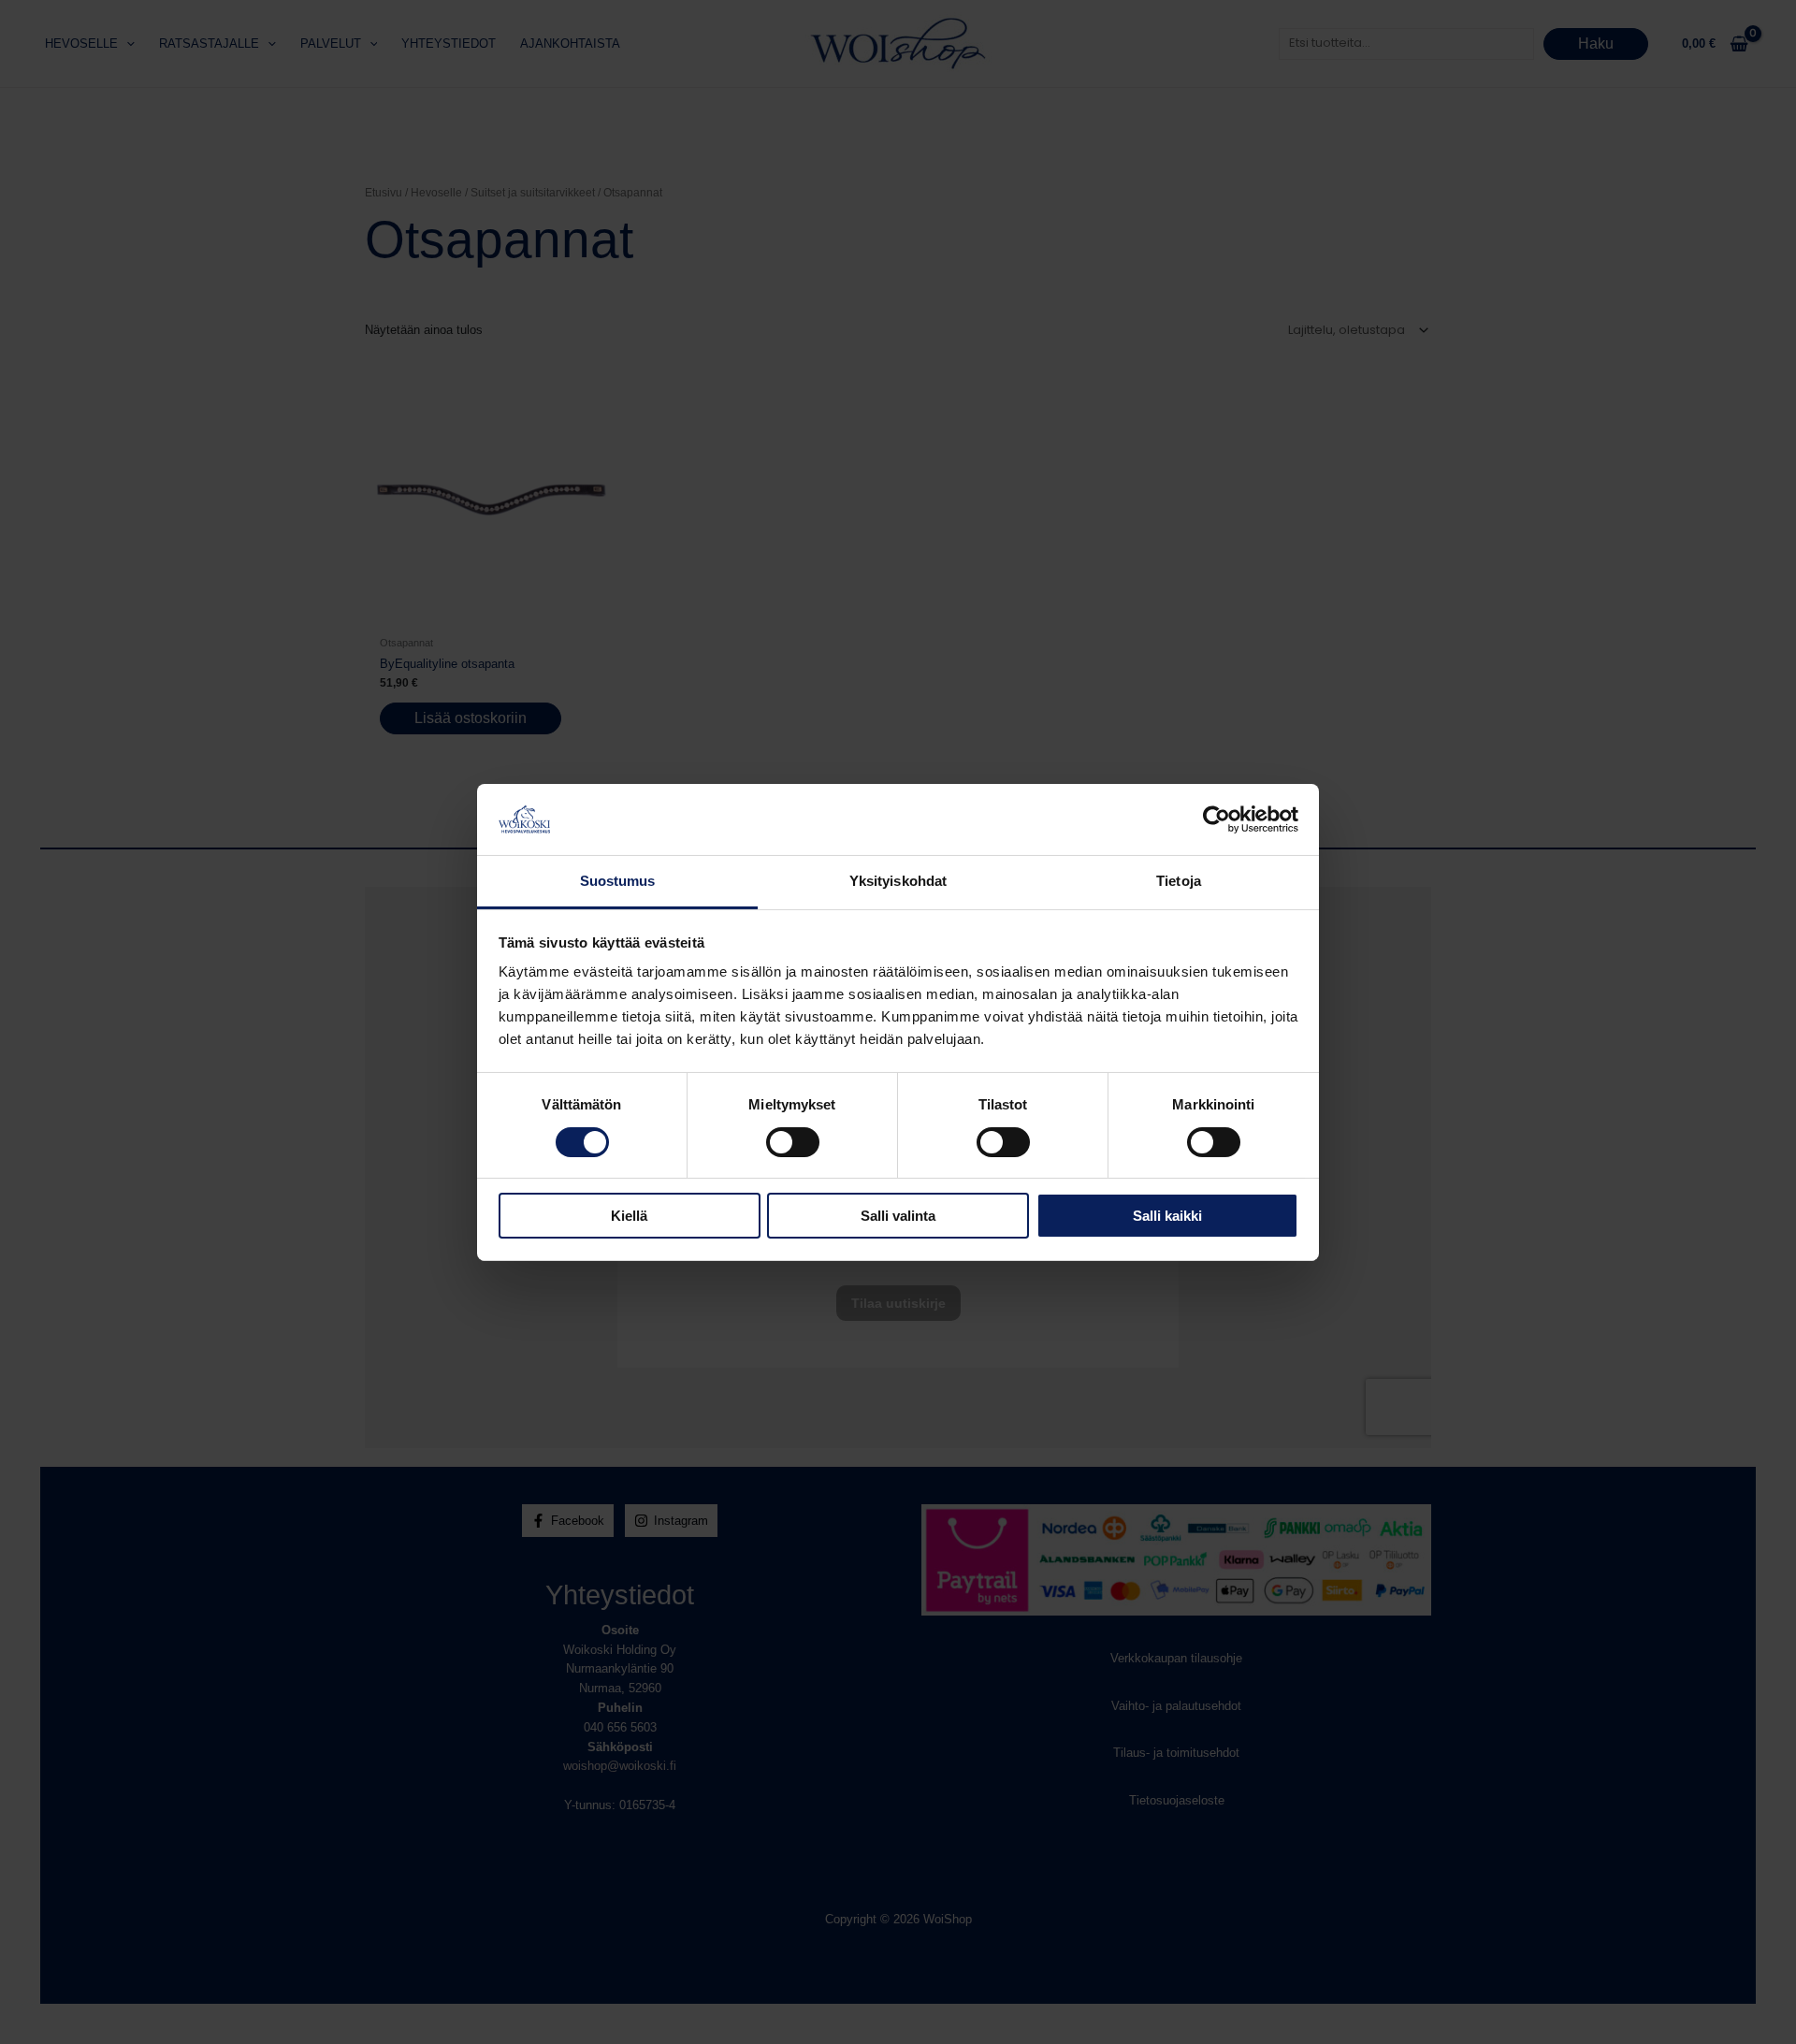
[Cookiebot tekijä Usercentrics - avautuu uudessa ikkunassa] (1217, 819)
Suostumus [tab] (618, 881)
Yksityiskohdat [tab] (898, 881)
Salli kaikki (1167, 1216)
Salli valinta (898, 1216)
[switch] (793, 1142)
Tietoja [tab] (1179, 881)
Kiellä (629, 1216)
